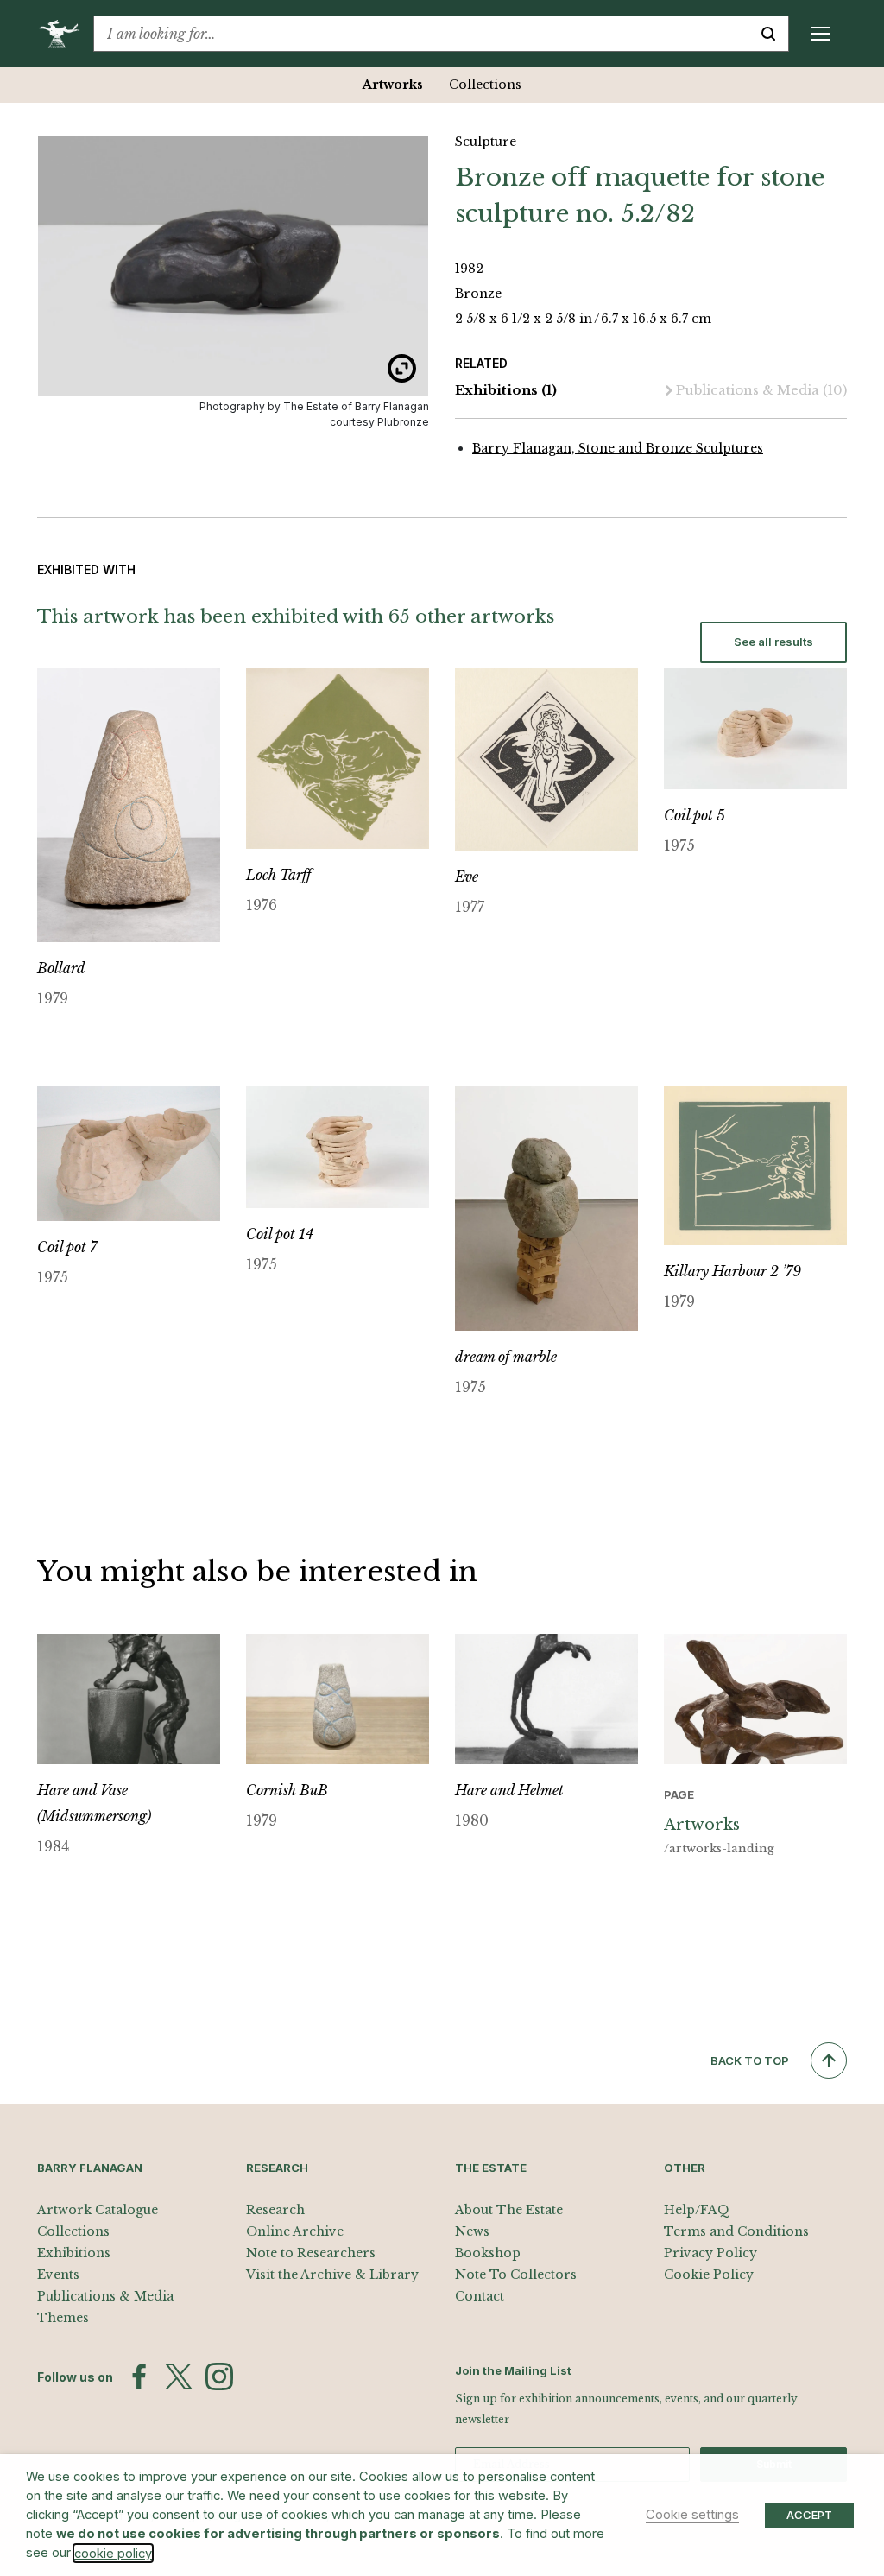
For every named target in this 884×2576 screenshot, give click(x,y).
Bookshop (488, 2253)
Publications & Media (761, 390)
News (472, 2231)
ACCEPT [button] (809, 2515)
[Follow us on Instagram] (219, 2377)
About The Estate (509, 2210)
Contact (480, 2296)
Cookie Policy (709, 2275)
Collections (485, 85)
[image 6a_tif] (233, 266)
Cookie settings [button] (692, 2515)
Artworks (393, 85)
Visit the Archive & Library (332, 2275)
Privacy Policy (710, 2253)
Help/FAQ (697, 2210)
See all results (773, 642)
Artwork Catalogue (98, 2210)
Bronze (478, 294)
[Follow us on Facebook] (139, 2377)
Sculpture (486, 142)
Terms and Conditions (736, 2231)
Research (275, 2210)
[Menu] (820, 34)
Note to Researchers (311, 2253)
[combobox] (421, 34)
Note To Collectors (516, 2275)
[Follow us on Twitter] (179, 2377)
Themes (63, 2318)
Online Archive (295, 2231)
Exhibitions (506, 390)
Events (58, 2275)
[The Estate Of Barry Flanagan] (65, 34)
